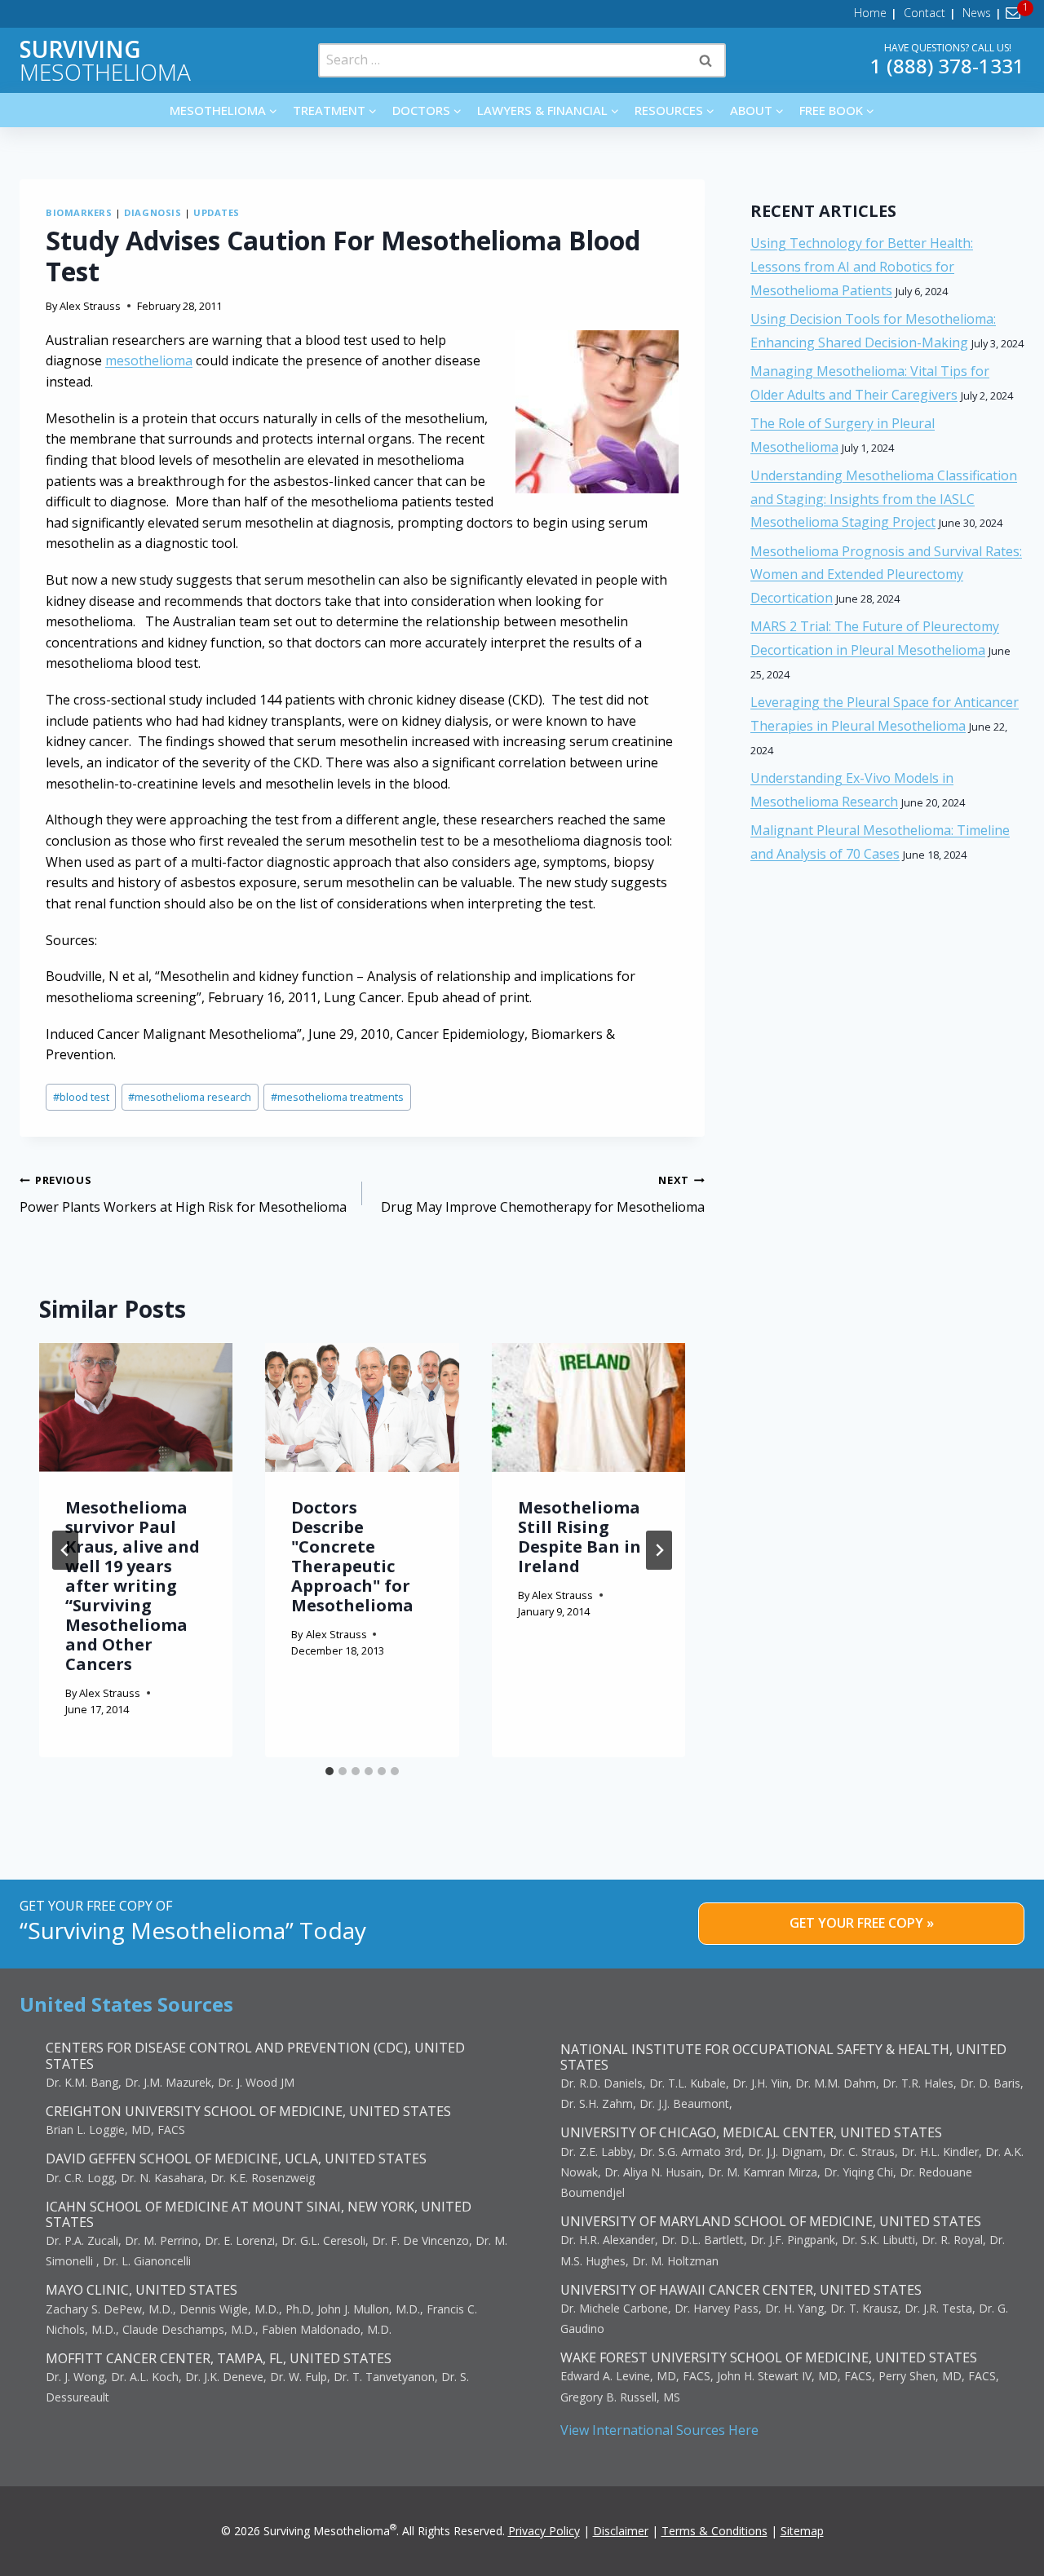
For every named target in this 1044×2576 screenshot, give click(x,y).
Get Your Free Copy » (862, 1923)
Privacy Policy (544, 2531)
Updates (217, 212)
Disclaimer (621, 2531)
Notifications (1016, 13)
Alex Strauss (90, 306)
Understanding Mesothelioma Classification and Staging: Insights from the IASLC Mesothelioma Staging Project (884, 499)
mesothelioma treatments (337, 1097)
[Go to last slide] (65, 1550)
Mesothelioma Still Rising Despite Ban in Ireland (580, 1537)
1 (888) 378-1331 (947, 66)
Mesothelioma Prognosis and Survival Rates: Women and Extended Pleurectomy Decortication (886, 575)
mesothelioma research (190, 1097)
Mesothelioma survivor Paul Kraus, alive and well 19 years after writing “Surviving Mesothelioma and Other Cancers (133, 1586)
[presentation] (136, 1407)
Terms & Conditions (714, 2531)
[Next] (659, 1550)
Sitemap (802, 2531)
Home (870, 13)
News (977, 13)
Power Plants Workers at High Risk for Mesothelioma (183, 1194)
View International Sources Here (659, 2430)
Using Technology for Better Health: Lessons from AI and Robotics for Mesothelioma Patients (862, 267)
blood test (81, 1097)
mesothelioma (149, 360)
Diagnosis (153, 212)
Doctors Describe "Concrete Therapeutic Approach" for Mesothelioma (352, 1556)
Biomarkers (79, 212)
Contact (925, 13)
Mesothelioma (105, 60)
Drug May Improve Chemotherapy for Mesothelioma (543, 1194)
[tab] (330, 1771)
